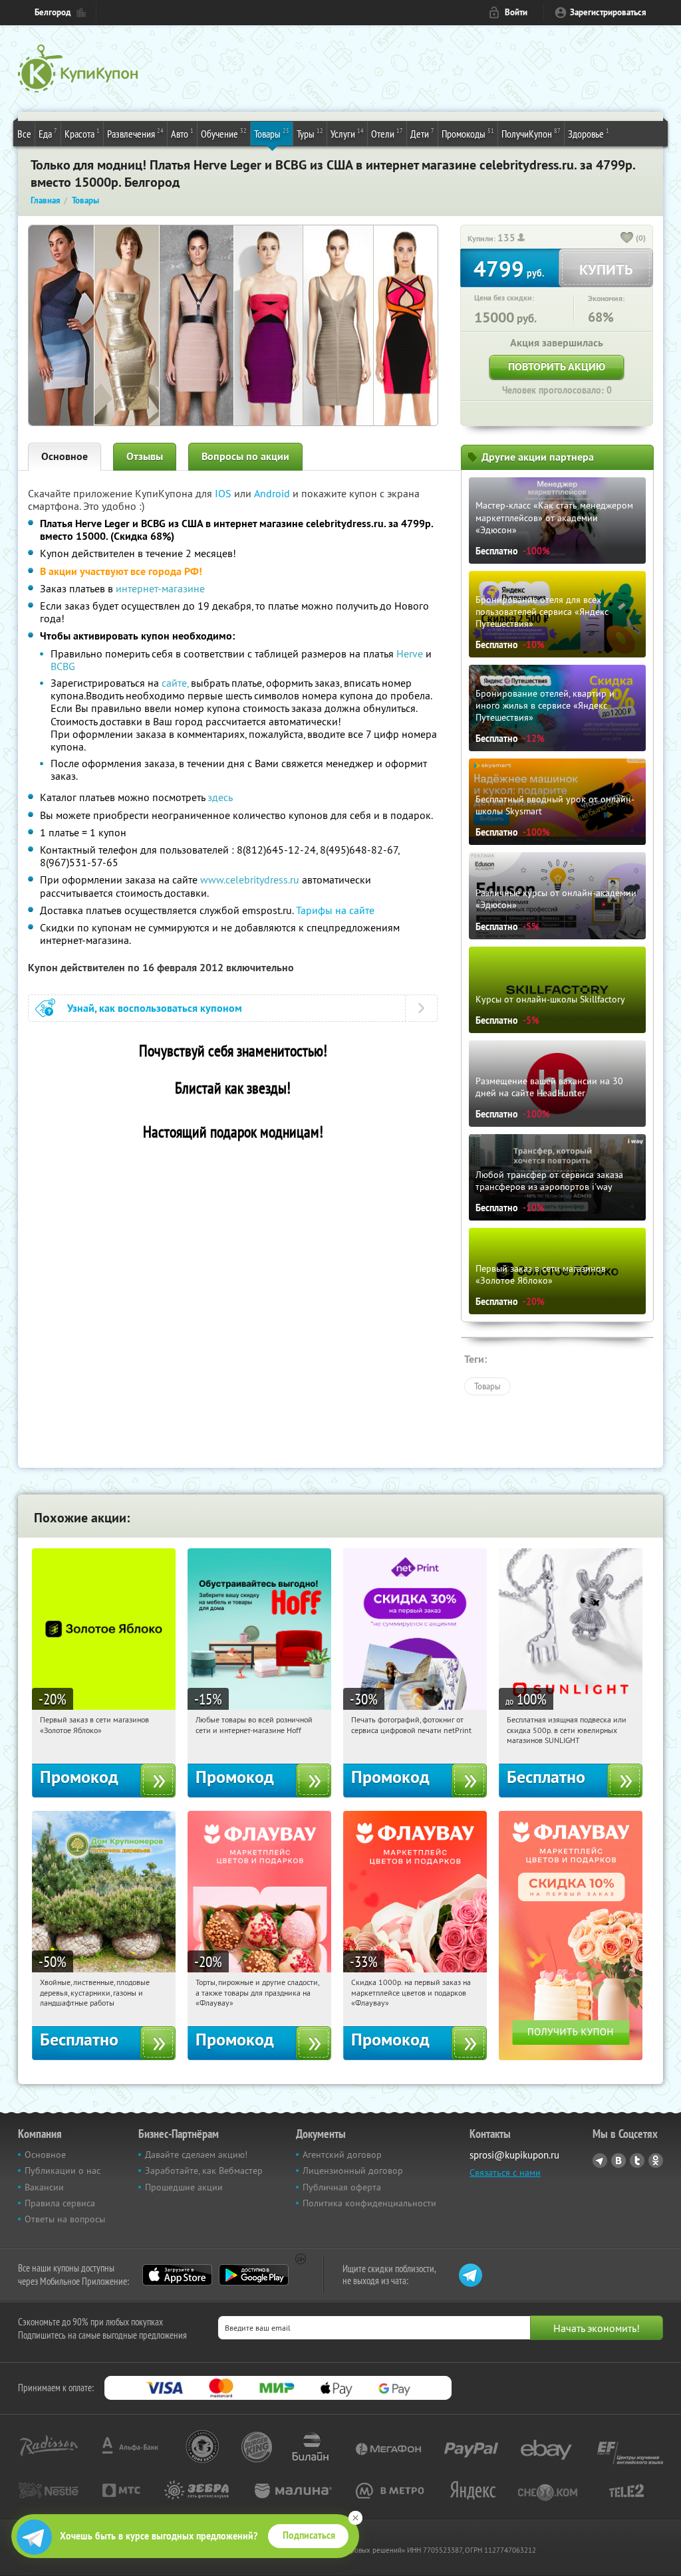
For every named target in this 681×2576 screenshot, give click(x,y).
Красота (82, 133)
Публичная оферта (342, 2187)
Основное (65, 456)
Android (273, 493)
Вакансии (44, 2187)
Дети (422, 133)
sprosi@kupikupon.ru (514, 2155)
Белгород (53, 12)
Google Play (254, 2275)
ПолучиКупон (531, 133)
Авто (182, 133)
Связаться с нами (505, 2172)
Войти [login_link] (516, 12)
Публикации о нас (63, 2170)
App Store (177, 2275)
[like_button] (627, 239)
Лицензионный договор (353, 2170)
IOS (224, 493)
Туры (310, 133)
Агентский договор (342, 2155)
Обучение (224, 133)
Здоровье (589, 133)
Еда (48, 133)
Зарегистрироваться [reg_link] (608, 12)
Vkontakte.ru (618, 2161)
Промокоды (468, 133)
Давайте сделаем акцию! (196, 2155)
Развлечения (135, 133)
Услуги (347, 133)
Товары (272, 133)
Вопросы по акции (245, 456)
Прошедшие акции (184, 2187)
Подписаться (309, 2535)
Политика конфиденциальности (369, 2203)
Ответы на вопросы (65, 2219)
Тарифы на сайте (335, 910)
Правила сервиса (60, 2203)
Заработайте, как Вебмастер (204, 2170)
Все (24, 134)
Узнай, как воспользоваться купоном (155, 1008)
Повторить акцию (557, 367)
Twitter (637, 2161)
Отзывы (145, 456)
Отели (387, 133)
